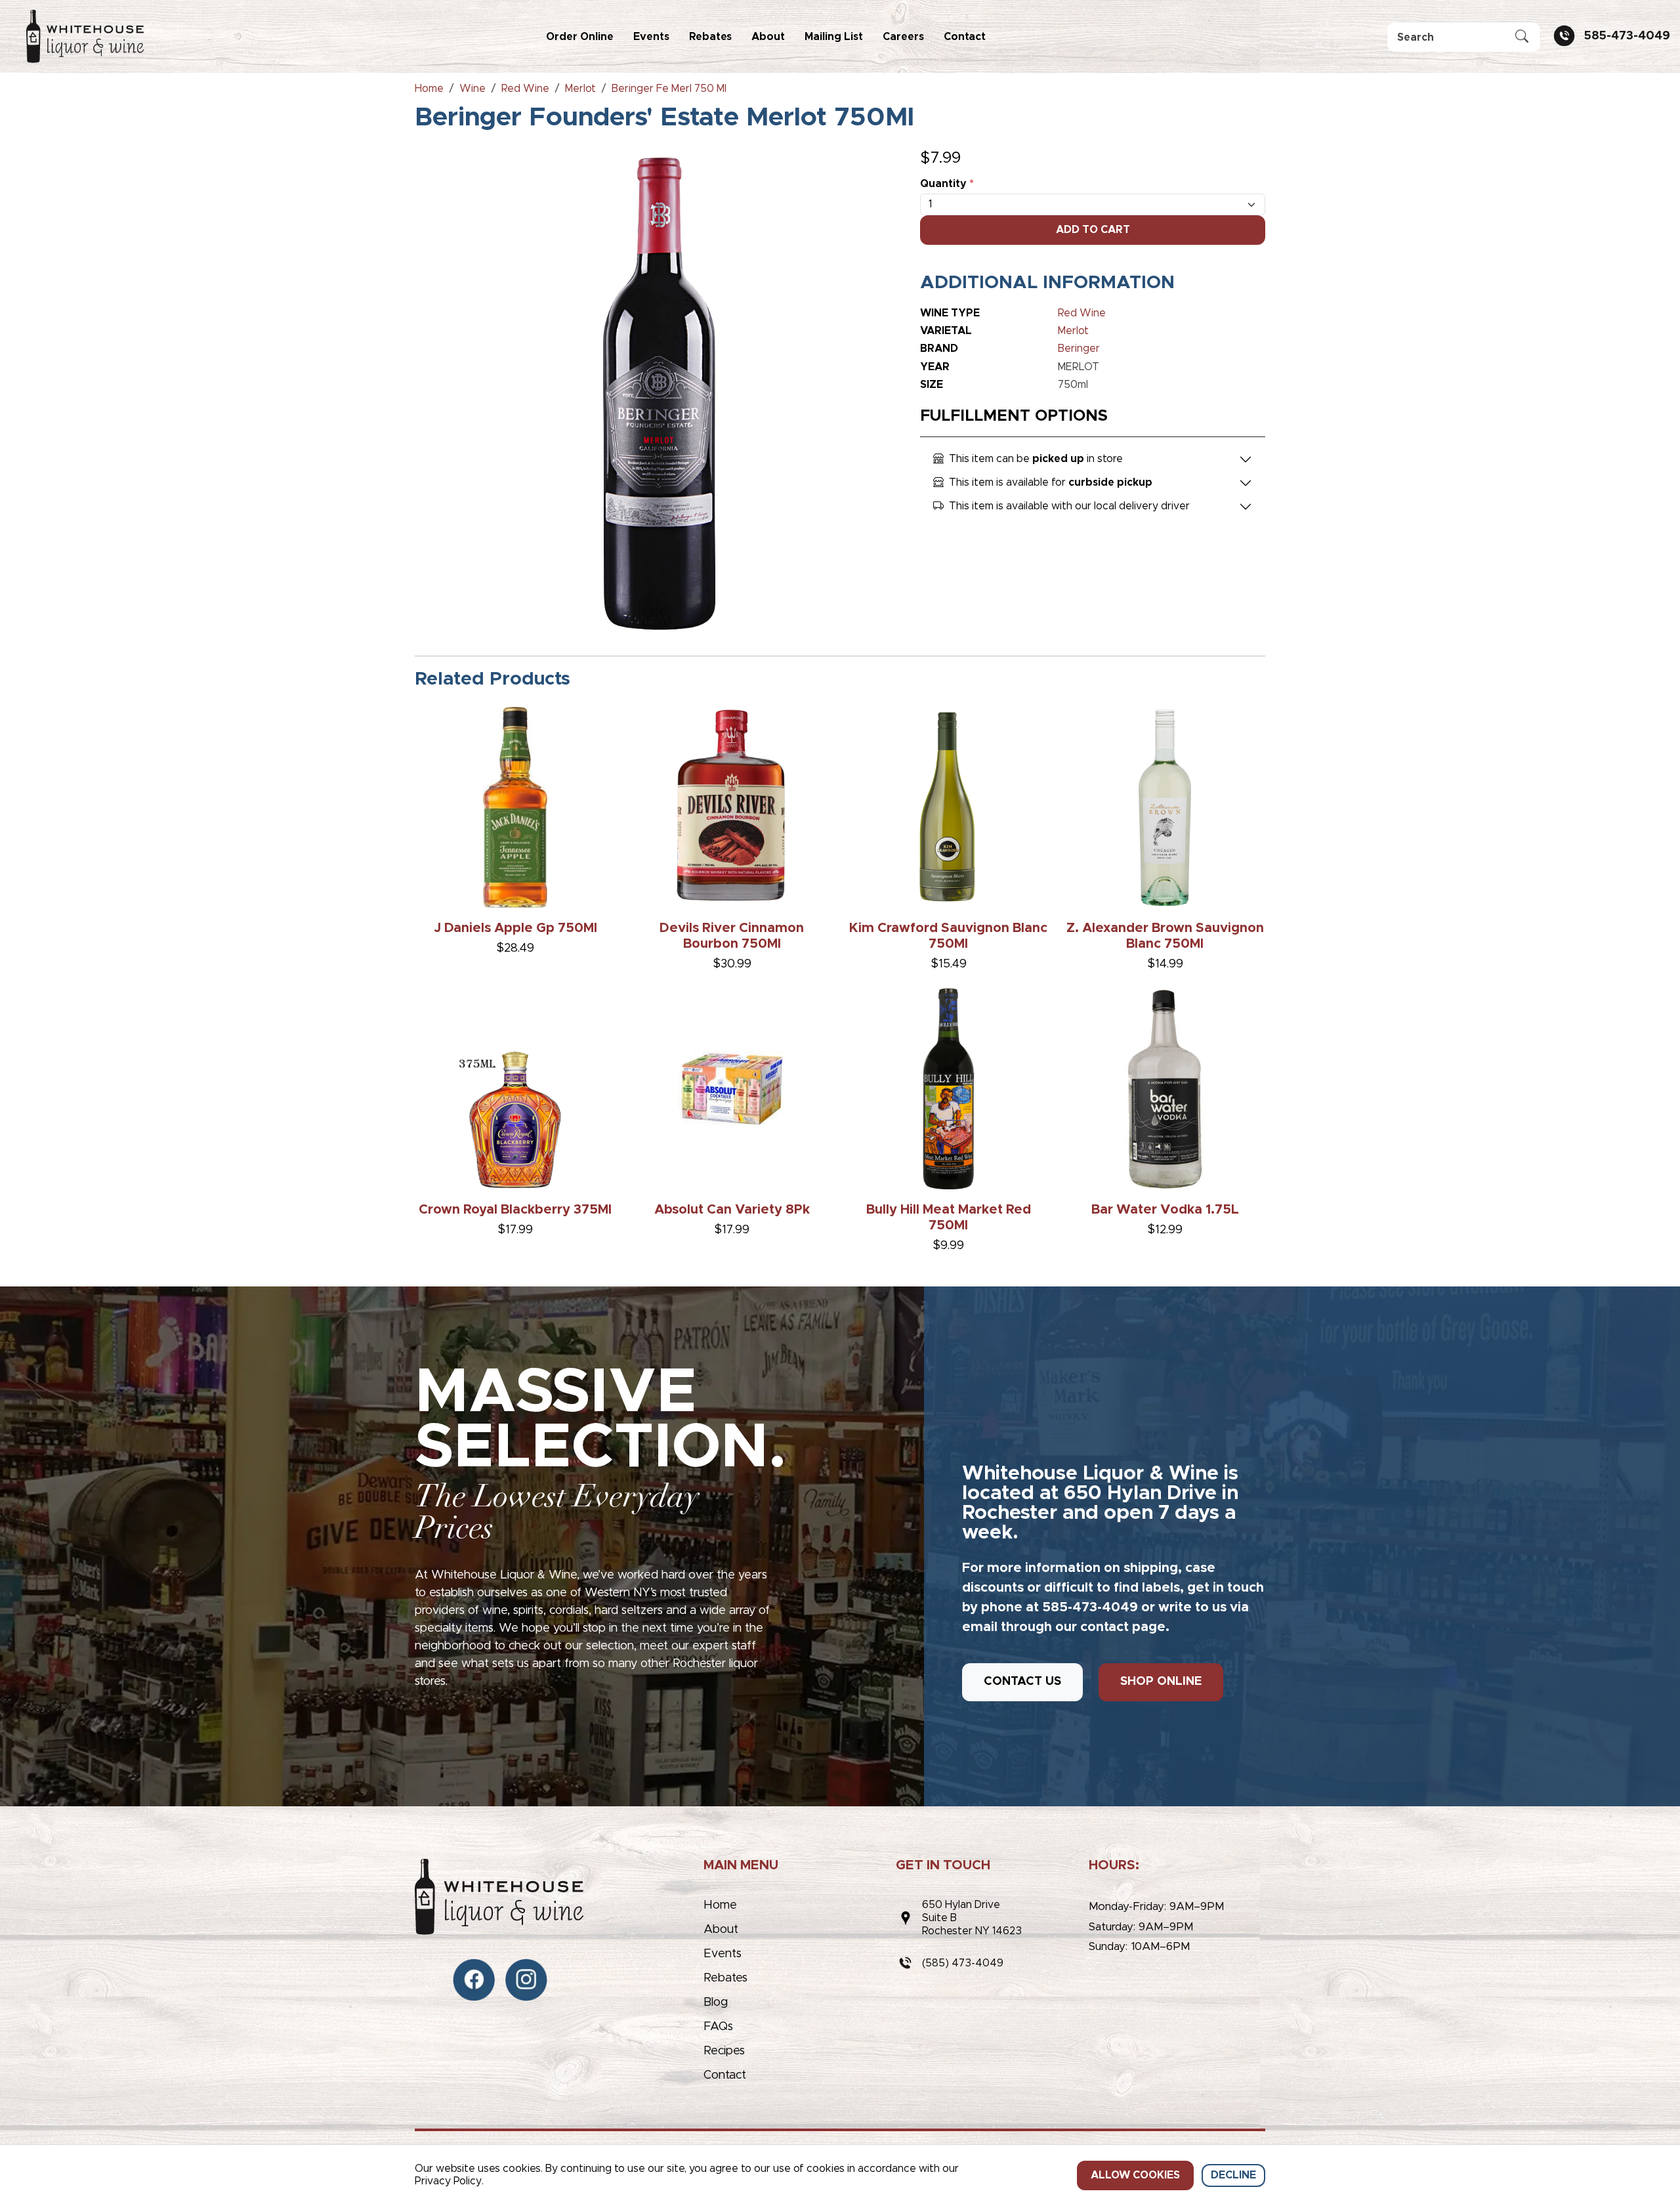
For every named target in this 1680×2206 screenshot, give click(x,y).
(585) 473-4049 (963, 1963)
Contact (965, 37)
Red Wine (1082, 313)
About (768, 37)
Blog (716, 2003)
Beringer (1079, 349)
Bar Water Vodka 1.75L (1165, 1210)
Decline (1233, 2175)
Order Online (580, 37)
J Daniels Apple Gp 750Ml (515, 928)
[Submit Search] (1522, 37)
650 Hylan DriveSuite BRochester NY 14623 (972, 1918)
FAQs (718, 2027)
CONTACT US (1022, 1682)
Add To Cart (1093, 230)
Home (720, 1905)
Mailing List (834, 37)
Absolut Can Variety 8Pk (732, 1210)
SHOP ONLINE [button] (1161, 1682)
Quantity (947, 184)
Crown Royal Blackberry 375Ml (515, 1210)
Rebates (710, 37)
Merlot (1073, 331)
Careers (903, 37)
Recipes (724, 2051)
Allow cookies (1135, 2175)
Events (651, 37)
